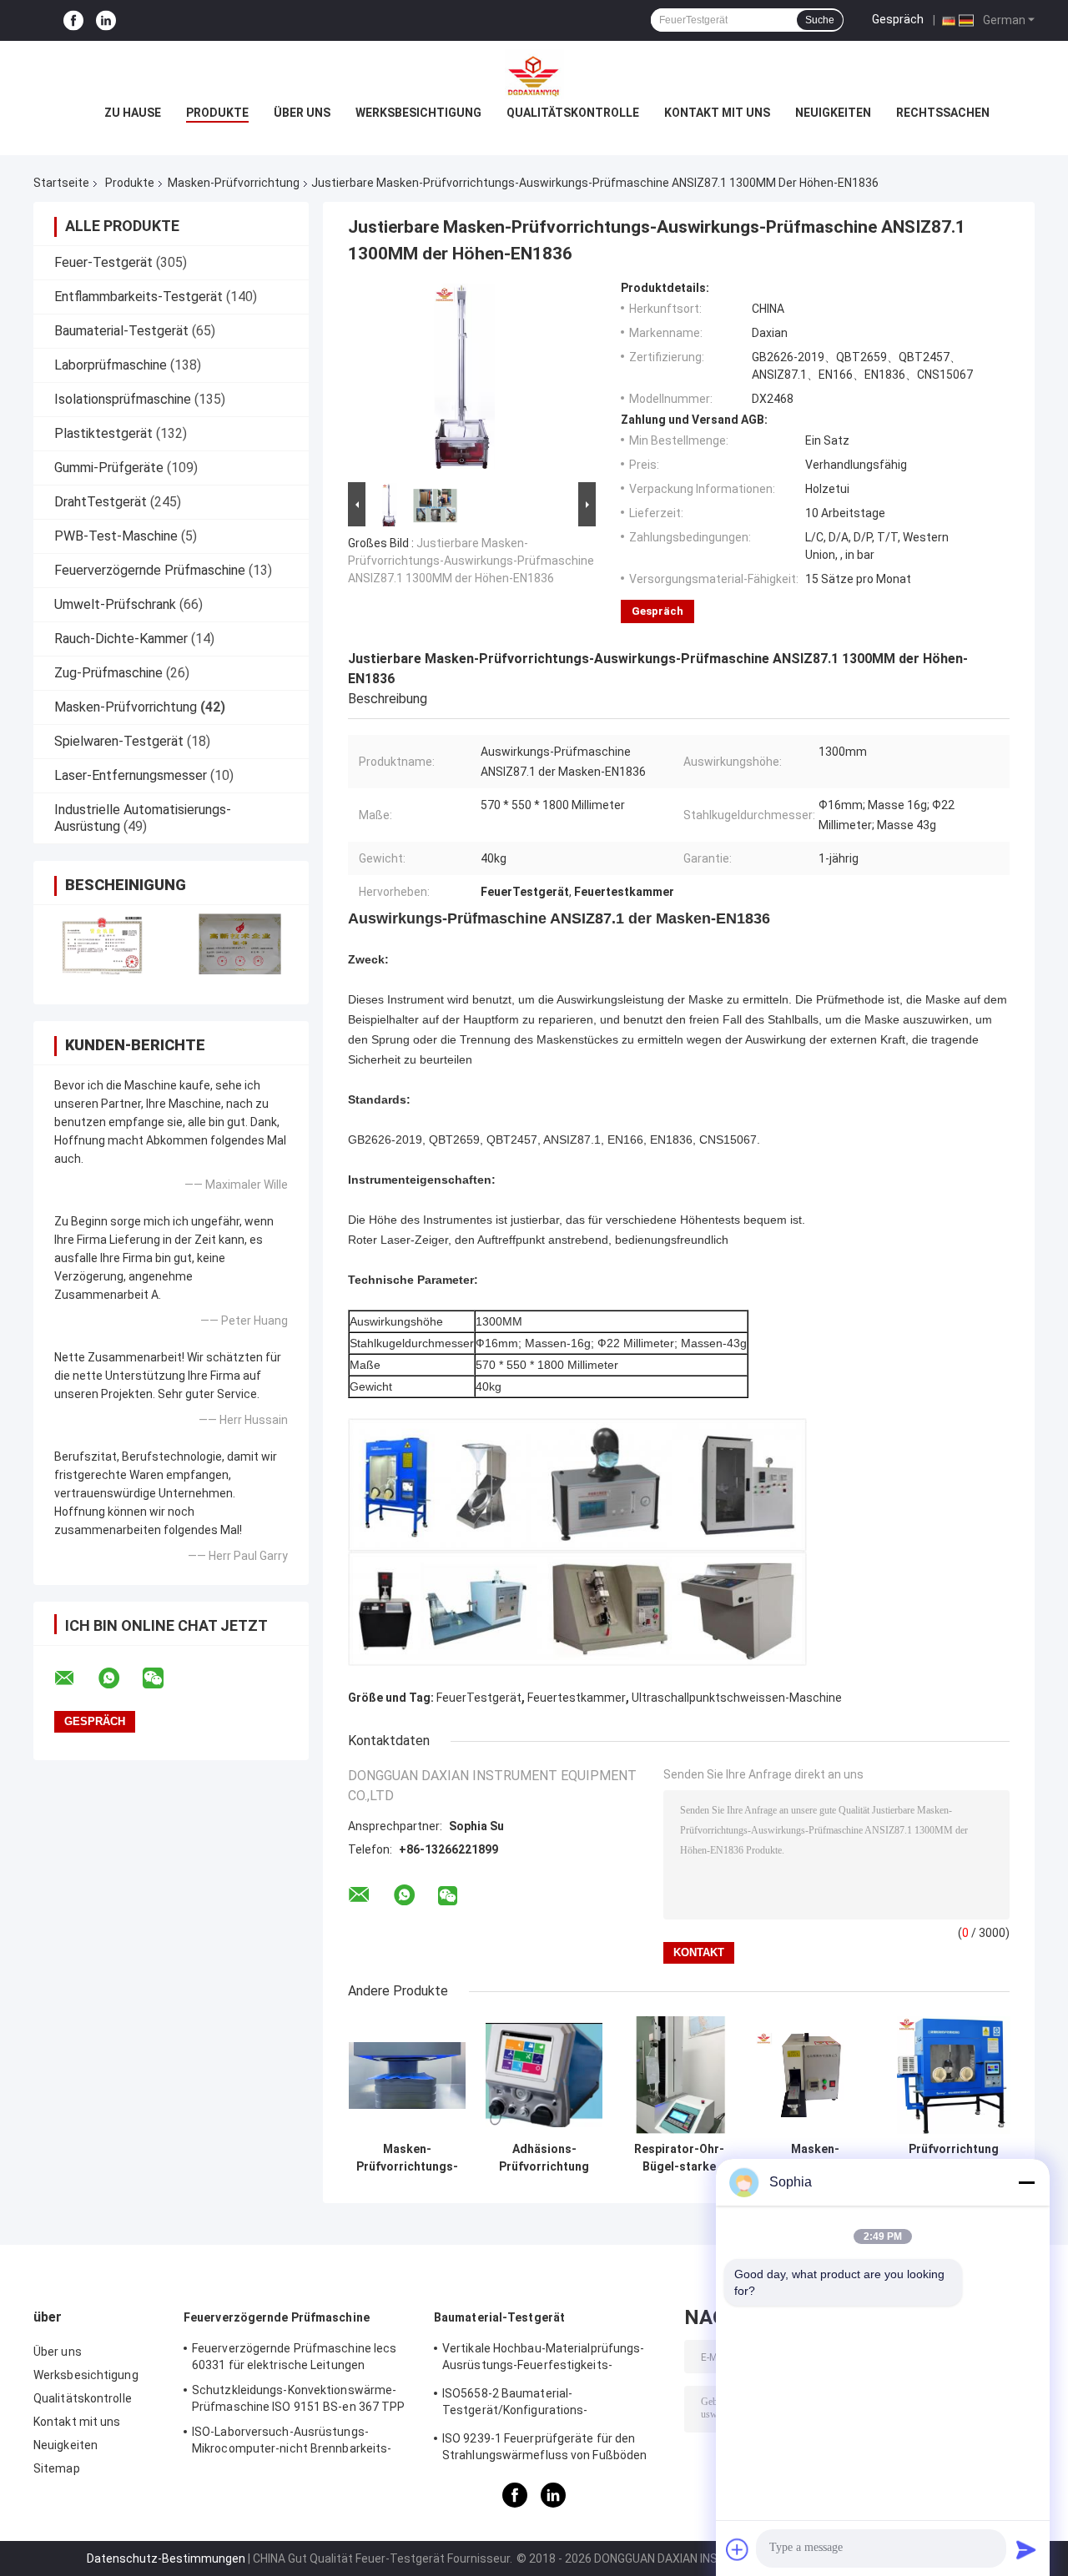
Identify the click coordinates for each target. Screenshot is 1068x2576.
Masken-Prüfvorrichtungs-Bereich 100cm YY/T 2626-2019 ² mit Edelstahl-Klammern (407, 2158)
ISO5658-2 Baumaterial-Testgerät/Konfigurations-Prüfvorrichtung (515, 2404)
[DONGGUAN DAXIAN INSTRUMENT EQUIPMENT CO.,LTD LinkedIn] (106, 20)
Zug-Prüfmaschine (108, 673)
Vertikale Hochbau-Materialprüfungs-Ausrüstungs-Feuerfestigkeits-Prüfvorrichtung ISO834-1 (544, 2359)
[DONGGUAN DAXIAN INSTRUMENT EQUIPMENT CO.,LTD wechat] (164, 1678)
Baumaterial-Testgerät (121, 331)
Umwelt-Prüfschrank (115, 604)
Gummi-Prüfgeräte (109, 468)
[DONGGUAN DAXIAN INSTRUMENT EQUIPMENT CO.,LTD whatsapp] (119, 1678)
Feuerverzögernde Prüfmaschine (150, 570)
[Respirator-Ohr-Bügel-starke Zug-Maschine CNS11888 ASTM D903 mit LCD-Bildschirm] (679, 2075)
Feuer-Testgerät (103, 262)
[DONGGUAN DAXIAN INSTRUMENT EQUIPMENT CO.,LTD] (534, 74)
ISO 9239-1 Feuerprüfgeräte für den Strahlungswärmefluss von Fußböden (544, 2447)
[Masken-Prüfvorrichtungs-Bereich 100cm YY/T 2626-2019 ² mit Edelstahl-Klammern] (408, 2075)
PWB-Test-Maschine (116, 536)
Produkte (217, 113)
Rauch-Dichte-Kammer (121, 639)
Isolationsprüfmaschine (123, 399)
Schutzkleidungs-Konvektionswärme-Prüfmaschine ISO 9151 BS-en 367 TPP (299, 2398)
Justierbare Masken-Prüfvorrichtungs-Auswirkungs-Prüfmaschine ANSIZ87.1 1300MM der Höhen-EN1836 (471, 561)
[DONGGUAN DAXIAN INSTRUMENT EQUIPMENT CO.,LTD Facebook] (73, 20)
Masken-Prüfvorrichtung (234, 183)
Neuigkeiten (833, 113)
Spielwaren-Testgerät (119, 741)
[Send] (1026, 2549)
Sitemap (57, 2468)
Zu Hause (133, 113)
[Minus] (1026, 2182)
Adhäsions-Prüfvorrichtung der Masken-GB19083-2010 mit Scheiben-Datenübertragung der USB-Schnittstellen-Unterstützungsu (544, 2158)
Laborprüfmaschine (111, 365)
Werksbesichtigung (418, 113)
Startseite (61, 183)
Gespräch (898, 19)
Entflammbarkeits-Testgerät (139, 297)
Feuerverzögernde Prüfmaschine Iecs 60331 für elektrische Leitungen (294, 2357)
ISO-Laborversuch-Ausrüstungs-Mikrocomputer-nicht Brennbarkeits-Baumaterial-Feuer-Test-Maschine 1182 (302, 2443)
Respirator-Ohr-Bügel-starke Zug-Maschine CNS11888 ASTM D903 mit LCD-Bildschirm (679, 2158)
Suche (820, 20)
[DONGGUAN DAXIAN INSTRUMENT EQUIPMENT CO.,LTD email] (75, 1678)
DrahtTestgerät (101, 502)
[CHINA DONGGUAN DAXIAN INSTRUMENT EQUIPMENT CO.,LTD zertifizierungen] (102, 944)
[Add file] (738, 2549)
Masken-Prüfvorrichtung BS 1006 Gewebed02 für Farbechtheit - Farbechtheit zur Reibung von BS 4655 (815, 2158)
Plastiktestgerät (103, 433)
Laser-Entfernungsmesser (131, 775)
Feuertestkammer (577, 1698)
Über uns (302, 113)
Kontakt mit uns (717, 113)
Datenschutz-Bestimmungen (166, 2558)
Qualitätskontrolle (573, 113)
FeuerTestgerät (479, 1698)
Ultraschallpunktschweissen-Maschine (737, 1698)
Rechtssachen (943, 113)
